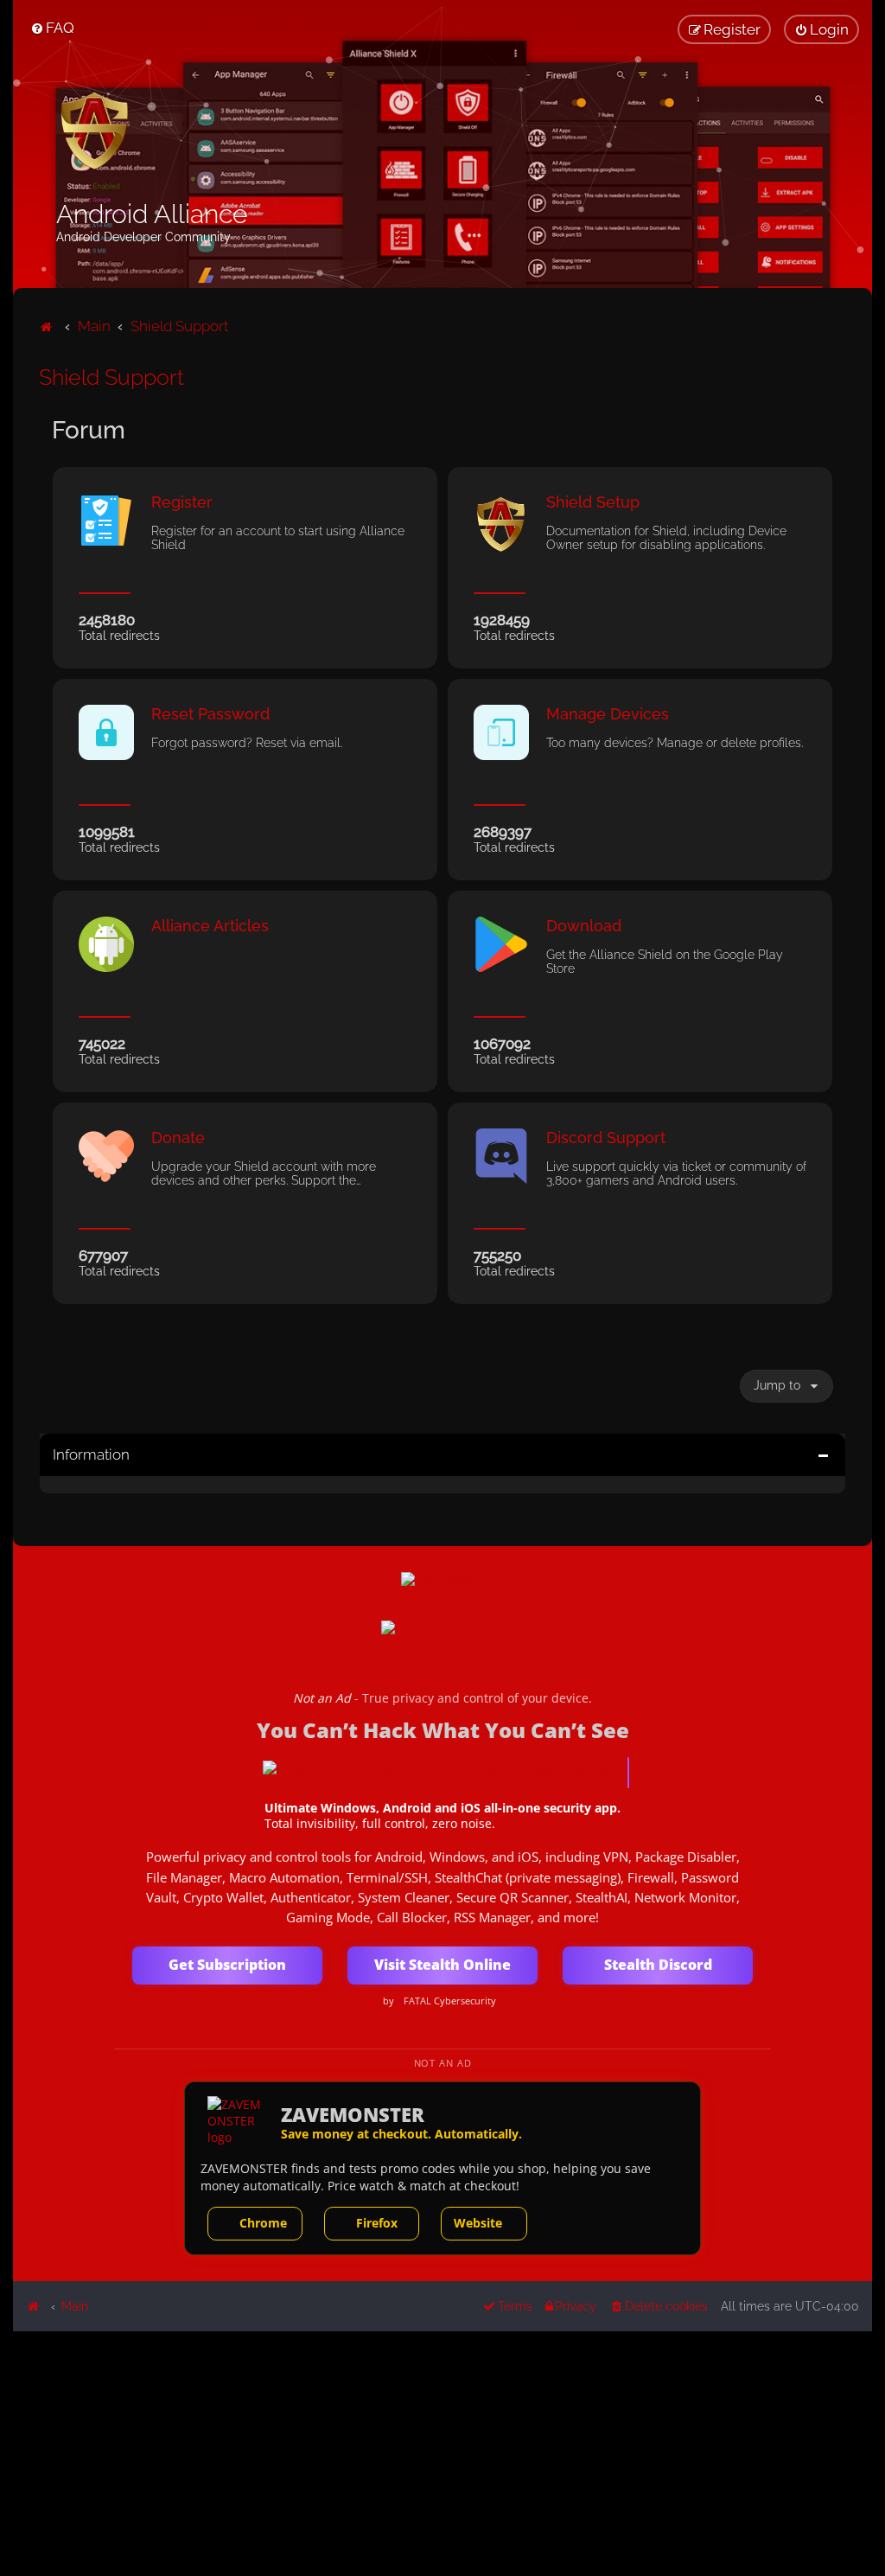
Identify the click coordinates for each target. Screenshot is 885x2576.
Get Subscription (227, 1965)
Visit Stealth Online (442, 1965)
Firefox (377, 2223)
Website (478, 2223)
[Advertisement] (442, 2452)
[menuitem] (52, 28)
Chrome (263, 2223)
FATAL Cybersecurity (450, 2001)
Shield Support (111, 377)
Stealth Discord (658, 1965)
